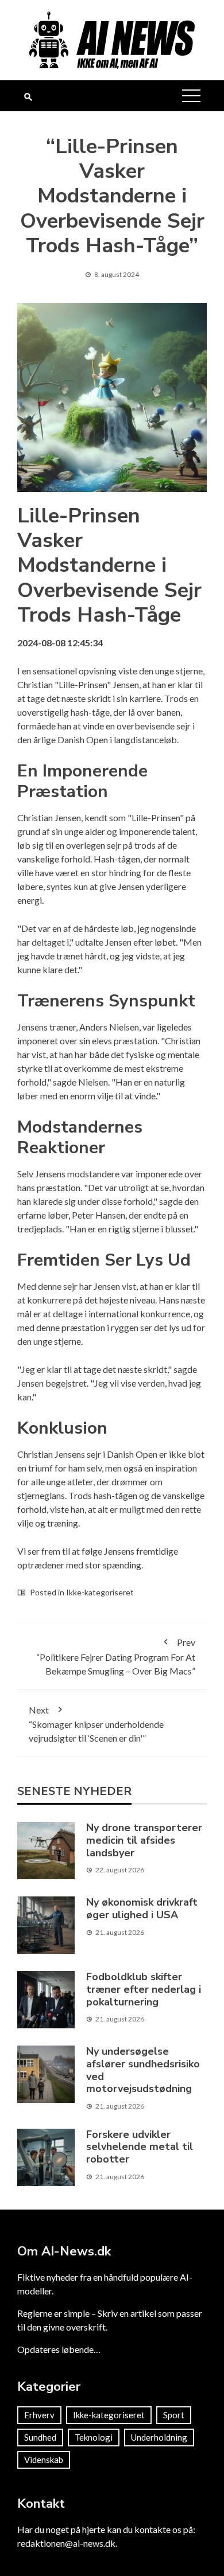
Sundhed (40, 2437)
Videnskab (44, 2460)
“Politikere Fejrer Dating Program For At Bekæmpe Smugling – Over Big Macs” (116, 1656)
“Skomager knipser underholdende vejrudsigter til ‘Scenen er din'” (96, 1724)
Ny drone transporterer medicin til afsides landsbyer (144, 1840)
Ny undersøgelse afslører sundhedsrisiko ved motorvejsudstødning (143, 2070)
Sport (174, 2415)
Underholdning (159, 2437)
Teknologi (94, 2437)
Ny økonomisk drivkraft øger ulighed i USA (142, 1908)
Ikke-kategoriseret (100, 1592)
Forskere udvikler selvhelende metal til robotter (140, 2147)
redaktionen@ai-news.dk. (67, 2543)
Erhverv (39, 2415)
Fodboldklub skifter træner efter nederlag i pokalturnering (144, 1989)
